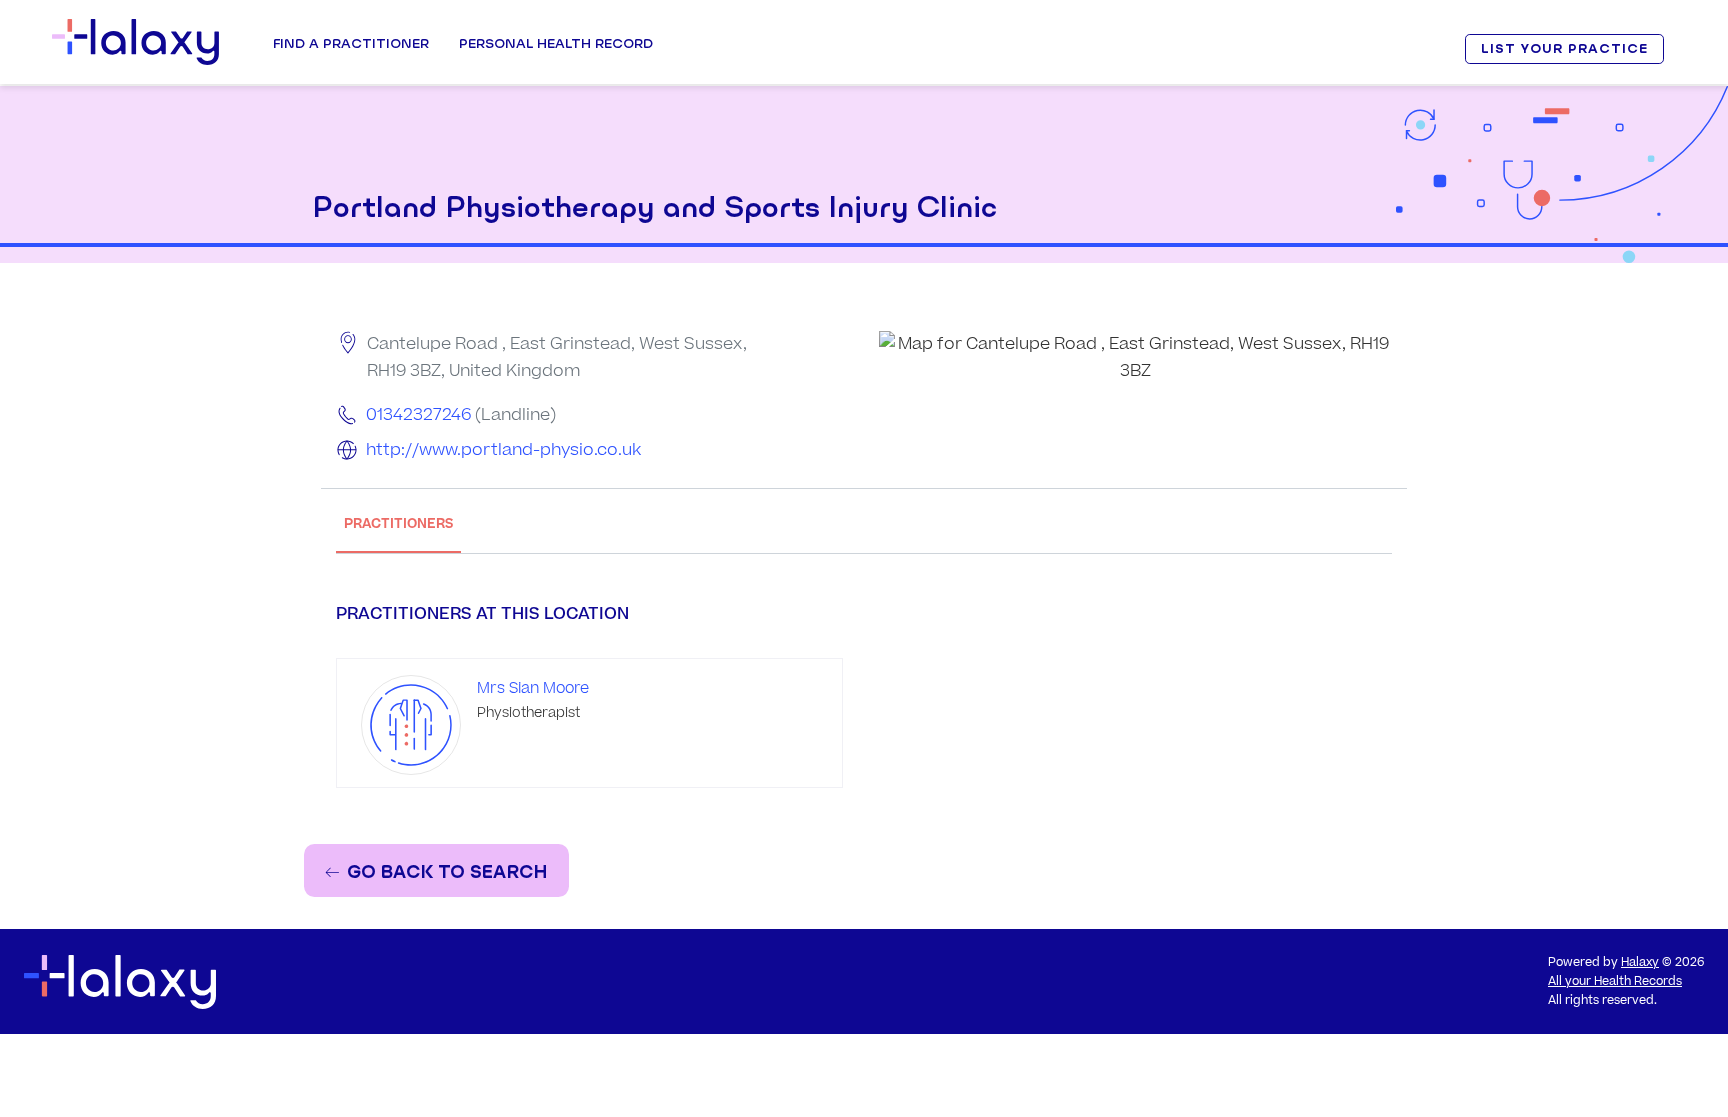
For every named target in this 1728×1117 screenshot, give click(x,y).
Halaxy (1640, 962)
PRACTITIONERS (398, 523)
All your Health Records (1615, 981)
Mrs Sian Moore (533, 688)
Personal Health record (556, 43)
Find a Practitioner (351, 43)
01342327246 (418, 415)
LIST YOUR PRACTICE (1564, 48)
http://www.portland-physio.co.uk (503, 450)
